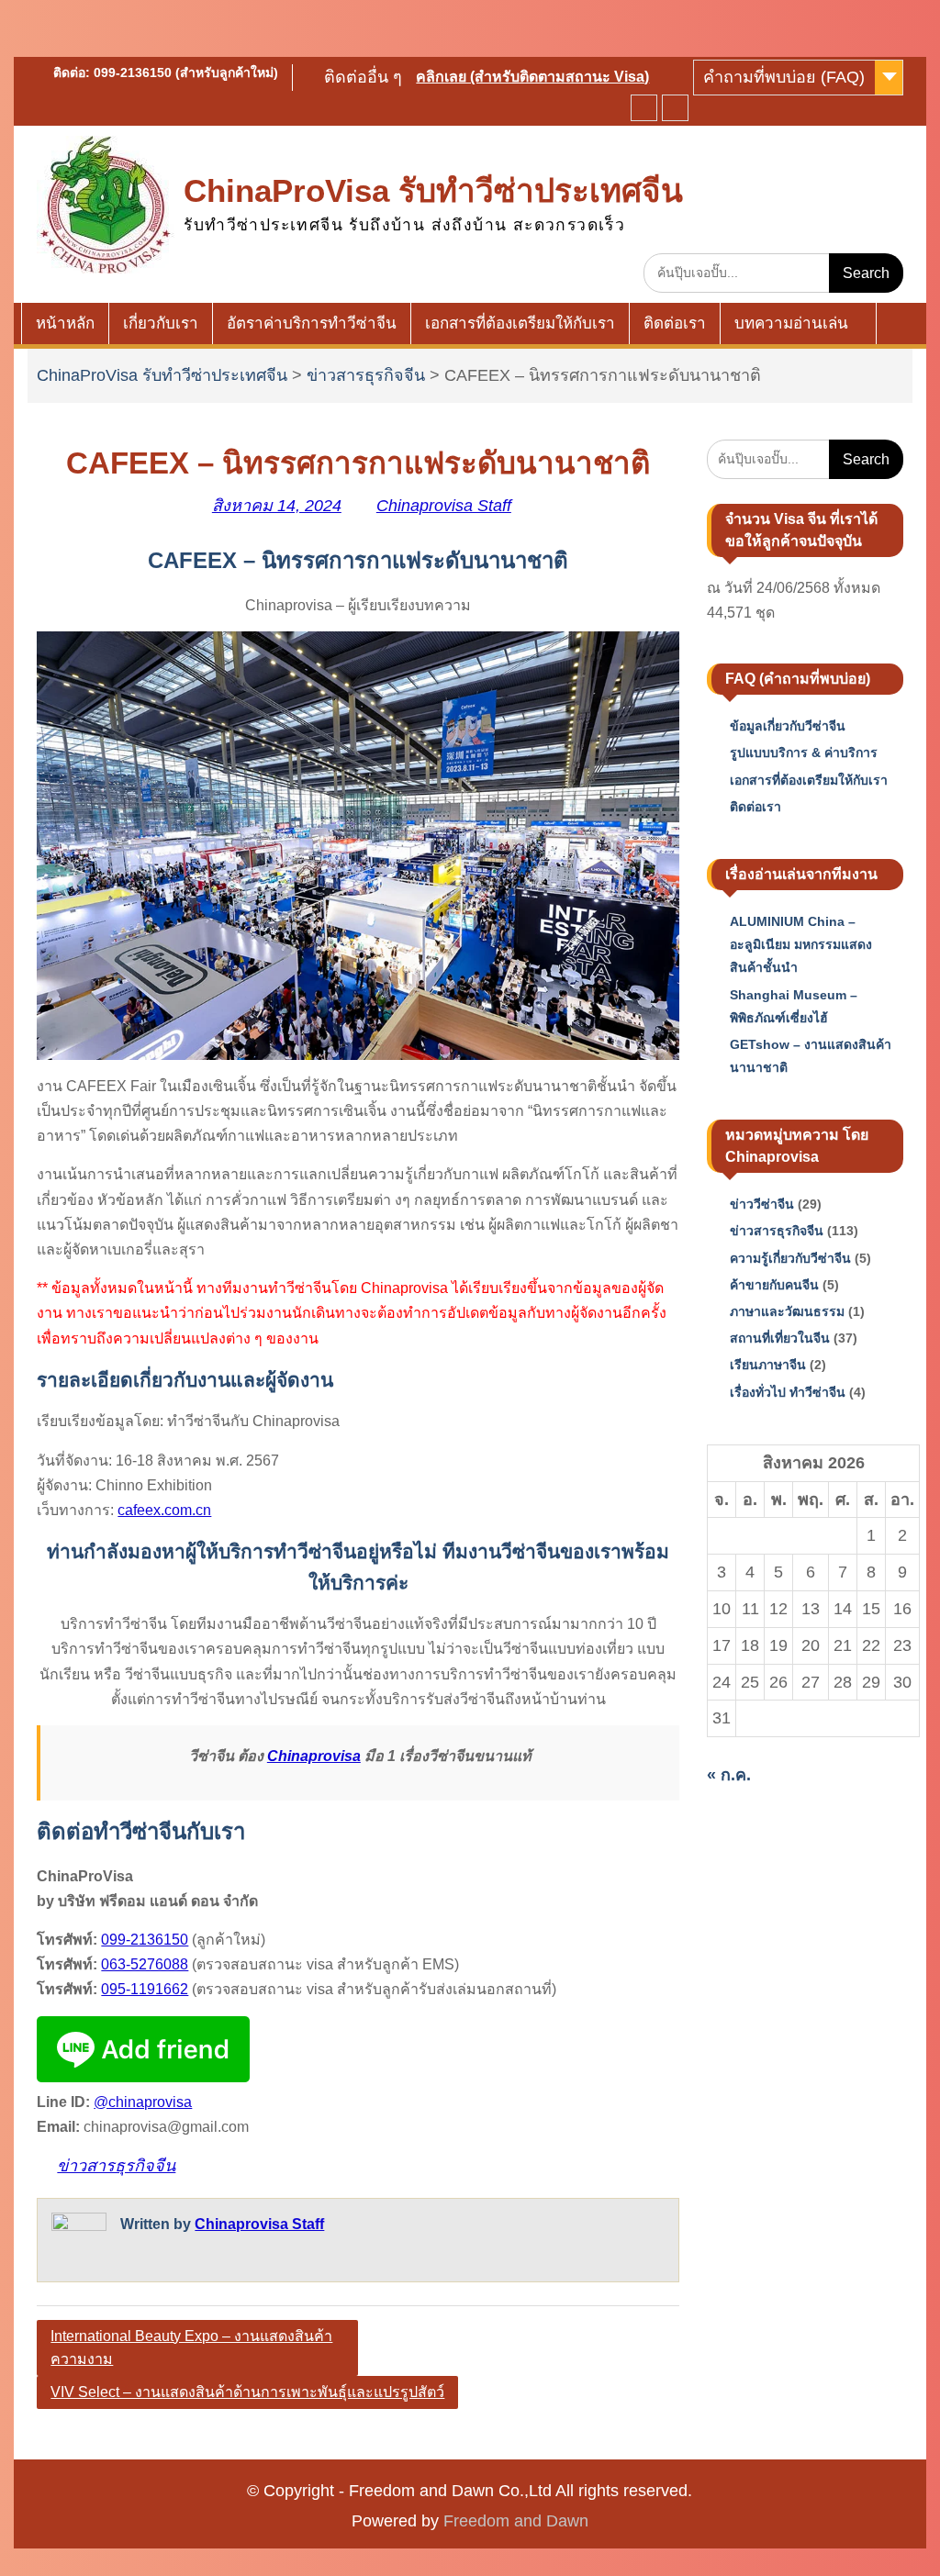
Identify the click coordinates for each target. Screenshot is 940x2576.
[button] (358, 1168)
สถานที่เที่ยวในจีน (780, 1338)
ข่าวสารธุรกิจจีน (366, 375)
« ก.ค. (729, 1775)
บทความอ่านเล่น (791, 323)
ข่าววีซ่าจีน (762, 1204)
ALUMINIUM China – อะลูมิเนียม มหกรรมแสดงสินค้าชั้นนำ (801, 944)
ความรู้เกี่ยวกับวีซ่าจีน (790, 1258)
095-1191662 (145, 1989)
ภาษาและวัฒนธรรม (787, 1311)
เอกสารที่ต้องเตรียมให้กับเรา (520, 323)
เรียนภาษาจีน (768, 1365)
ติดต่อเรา (675, 323)
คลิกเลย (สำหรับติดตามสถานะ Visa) (532, 77)
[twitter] (675, 108)
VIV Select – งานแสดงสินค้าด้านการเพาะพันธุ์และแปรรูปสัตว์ (247, 2392)
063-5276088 (145, 1964)
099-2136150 (145, 1940)
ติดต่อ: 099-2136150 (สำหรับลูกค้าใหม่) (166, 72)
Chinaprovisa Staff (444, 506)
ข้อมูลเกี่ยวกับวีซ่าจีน (788, 726)
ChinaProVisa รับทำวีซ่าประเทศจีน (433, 190)
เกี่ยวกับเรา (161, 323)
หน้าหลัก (65, 323)
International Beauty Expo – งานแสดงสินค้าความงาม (191, 2348)
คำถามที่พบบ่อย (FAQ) (784, 77)
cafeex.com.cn (164, 1510)
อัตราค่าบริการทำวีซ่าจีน (312, 323)
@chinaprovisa (143, 2102)
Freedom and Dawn (516, 2521)
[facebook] (644, 108)
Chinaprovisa (314, 1756)
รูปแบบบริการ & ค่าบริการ (804, 753)
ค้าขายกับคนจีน (774, 1285)
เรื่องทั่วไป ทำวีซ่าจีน (788, 1392)
